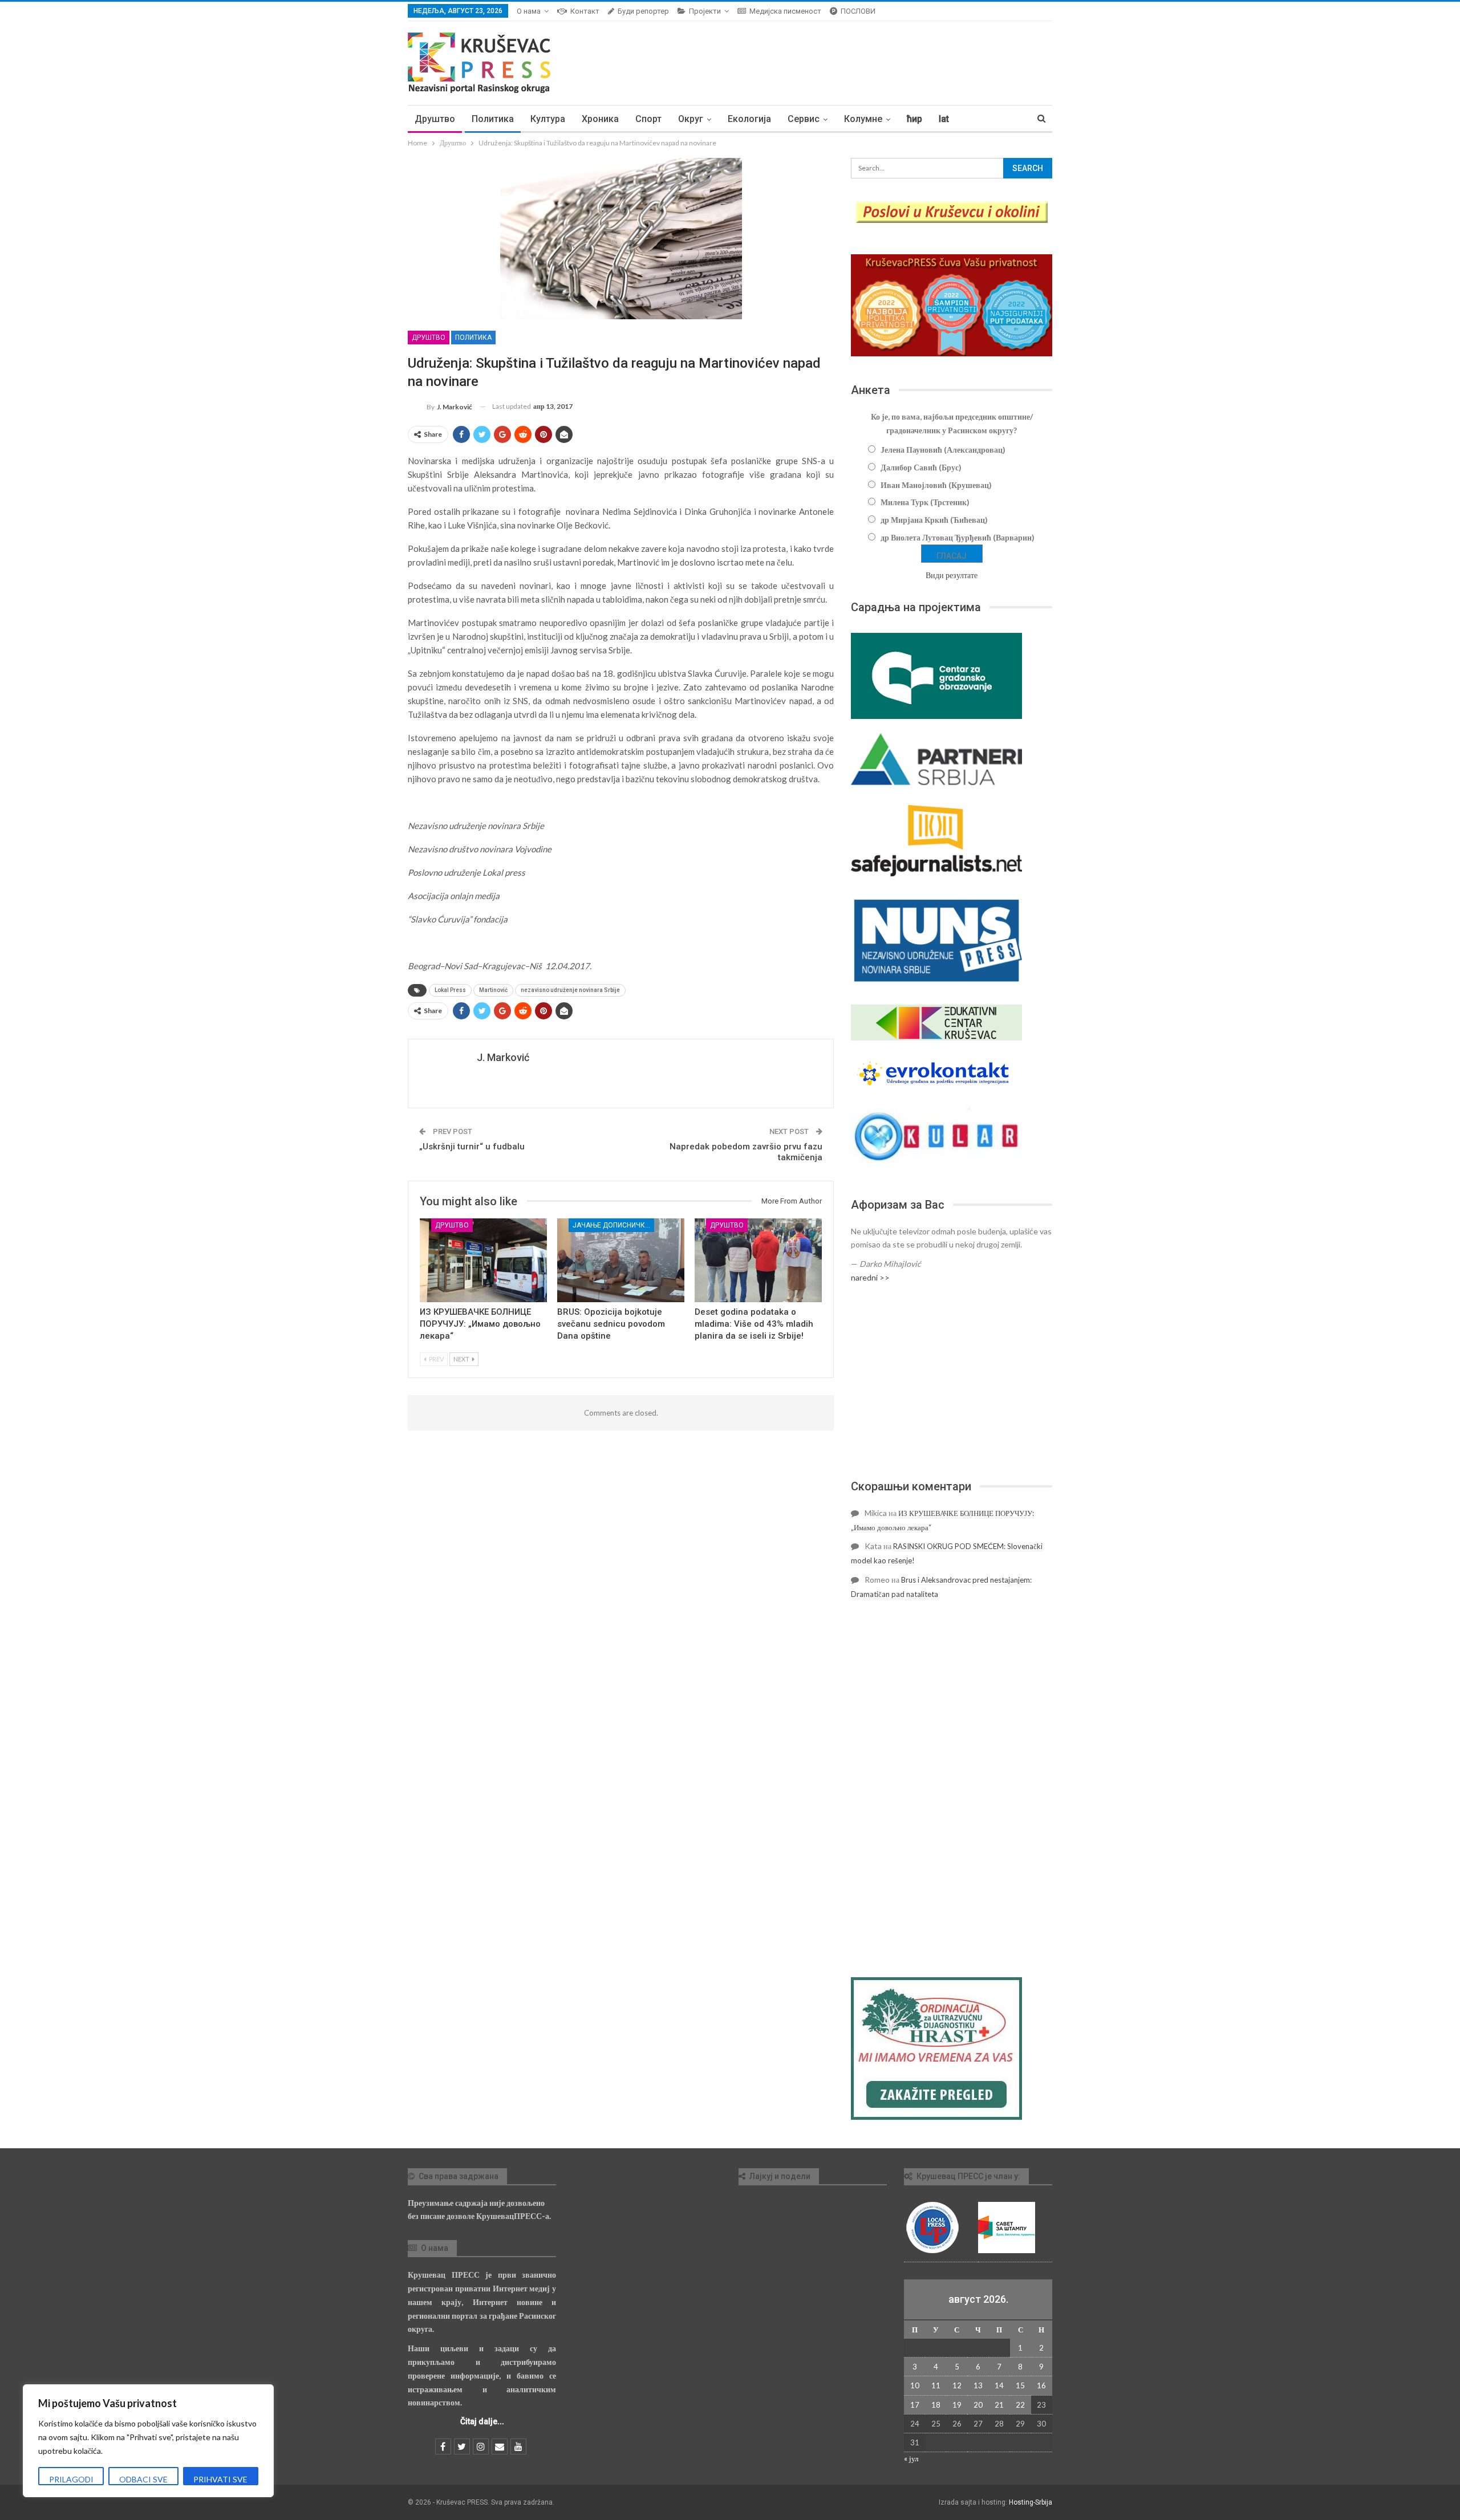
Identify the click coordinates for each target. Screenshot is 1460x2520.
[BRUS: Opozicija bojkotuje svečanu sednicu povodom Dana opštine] (621, 1260)
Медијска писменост (785, 11)
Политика (493, 119)
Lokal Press (450, 990)
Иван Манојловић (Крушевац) (936, 485)
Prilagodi (71, 2479)
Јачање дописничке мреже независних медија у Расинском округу (613, 1225)
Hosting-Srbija (1031, 2502)
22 (1020, 2405)
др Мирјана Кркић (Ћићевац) (934, 520)
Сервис (804, 119)
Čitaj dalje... (482, 2421)
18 (936, 2405)
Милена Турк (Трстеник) (925, 502)
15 (1020, 2385)
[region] (148, 2441)
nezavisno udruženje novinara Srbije (570, 990)
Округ (691, 119)
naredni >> (870, 1277)
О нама (529, 11)
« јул (911, 2458)
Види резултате (952, 575)
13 (978, 2385)
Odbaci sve (143, 2479)
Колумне (863, 119)
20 (978, 2405)
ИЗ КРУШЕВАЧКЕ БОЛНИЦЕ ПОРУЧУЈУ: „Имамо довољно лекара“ (480, 1324)
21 (999, 2405)
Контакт (585, 11)
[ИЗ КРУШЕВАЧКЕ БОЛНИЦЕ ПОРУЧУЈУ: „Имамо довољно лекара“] (483, 1260)
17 (915, 2405)
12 (957, 2385)
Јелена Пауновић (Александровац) (943, 450)
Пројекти (705, 11)
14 (999, 2385)
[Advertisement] (952, 1381)
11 (936, 2385)
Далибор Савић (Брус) (921, 467)
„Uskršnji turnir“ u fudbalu (472, 1147)
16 (1041, 2385)
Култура (548, 119)
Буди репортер (643, 11)
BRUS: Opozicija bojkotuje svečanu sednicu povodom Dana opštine (611, 1324)
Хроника (600, 119)
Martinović (493, 990)
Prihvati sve (220, 2479)
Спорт (648, 119)
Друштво (435, 119)
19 (957, 2405)
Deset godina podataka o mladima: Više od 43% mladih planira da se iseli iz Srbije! (754, 1324)
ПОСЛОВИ (858, 11)
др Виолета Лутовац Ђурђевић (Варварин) (958, 537)
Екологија (749, 119)
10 (915, 2385)
